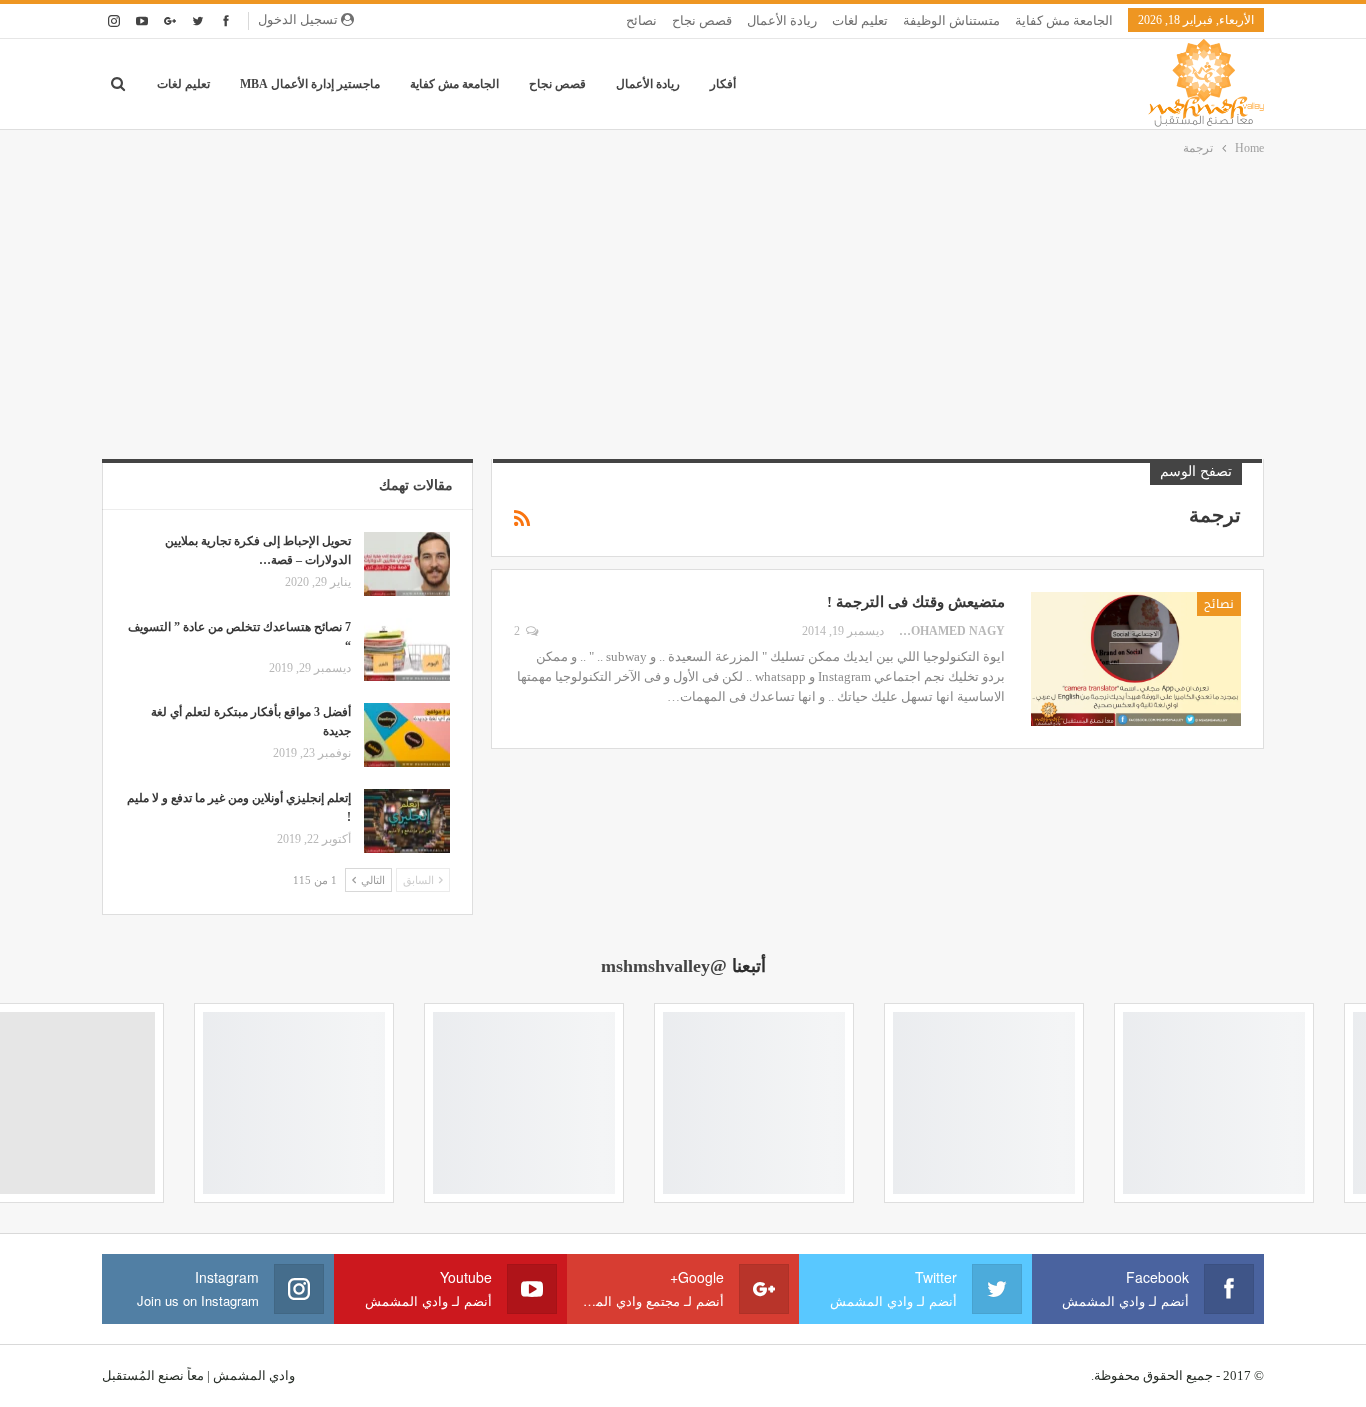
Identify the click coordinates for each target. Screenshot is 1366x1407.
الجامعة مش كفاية (1064, 20)
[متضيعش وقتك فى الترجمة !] (1136, 659)
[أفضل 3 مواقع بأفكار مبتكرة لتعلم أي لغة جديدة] (407, 735)
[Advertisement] (683, 309)
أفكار (723, 84)
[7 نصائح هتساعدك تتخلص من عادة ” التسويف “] (407, 650)
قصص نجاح (702, 20)
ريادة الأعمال (782, 20)
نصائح (641, 20)
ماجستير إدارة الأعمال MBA (310, 84)
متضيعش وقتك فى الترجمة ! (916, 602)
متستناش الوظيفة (951, 20)
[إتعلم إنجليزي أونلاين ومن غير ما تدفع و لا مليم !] (407, 821)
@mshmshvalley (664, 966)
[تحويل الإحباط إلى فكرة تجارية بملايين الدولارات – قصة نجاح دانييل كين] (407, 564)
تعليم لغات (860, 20)
